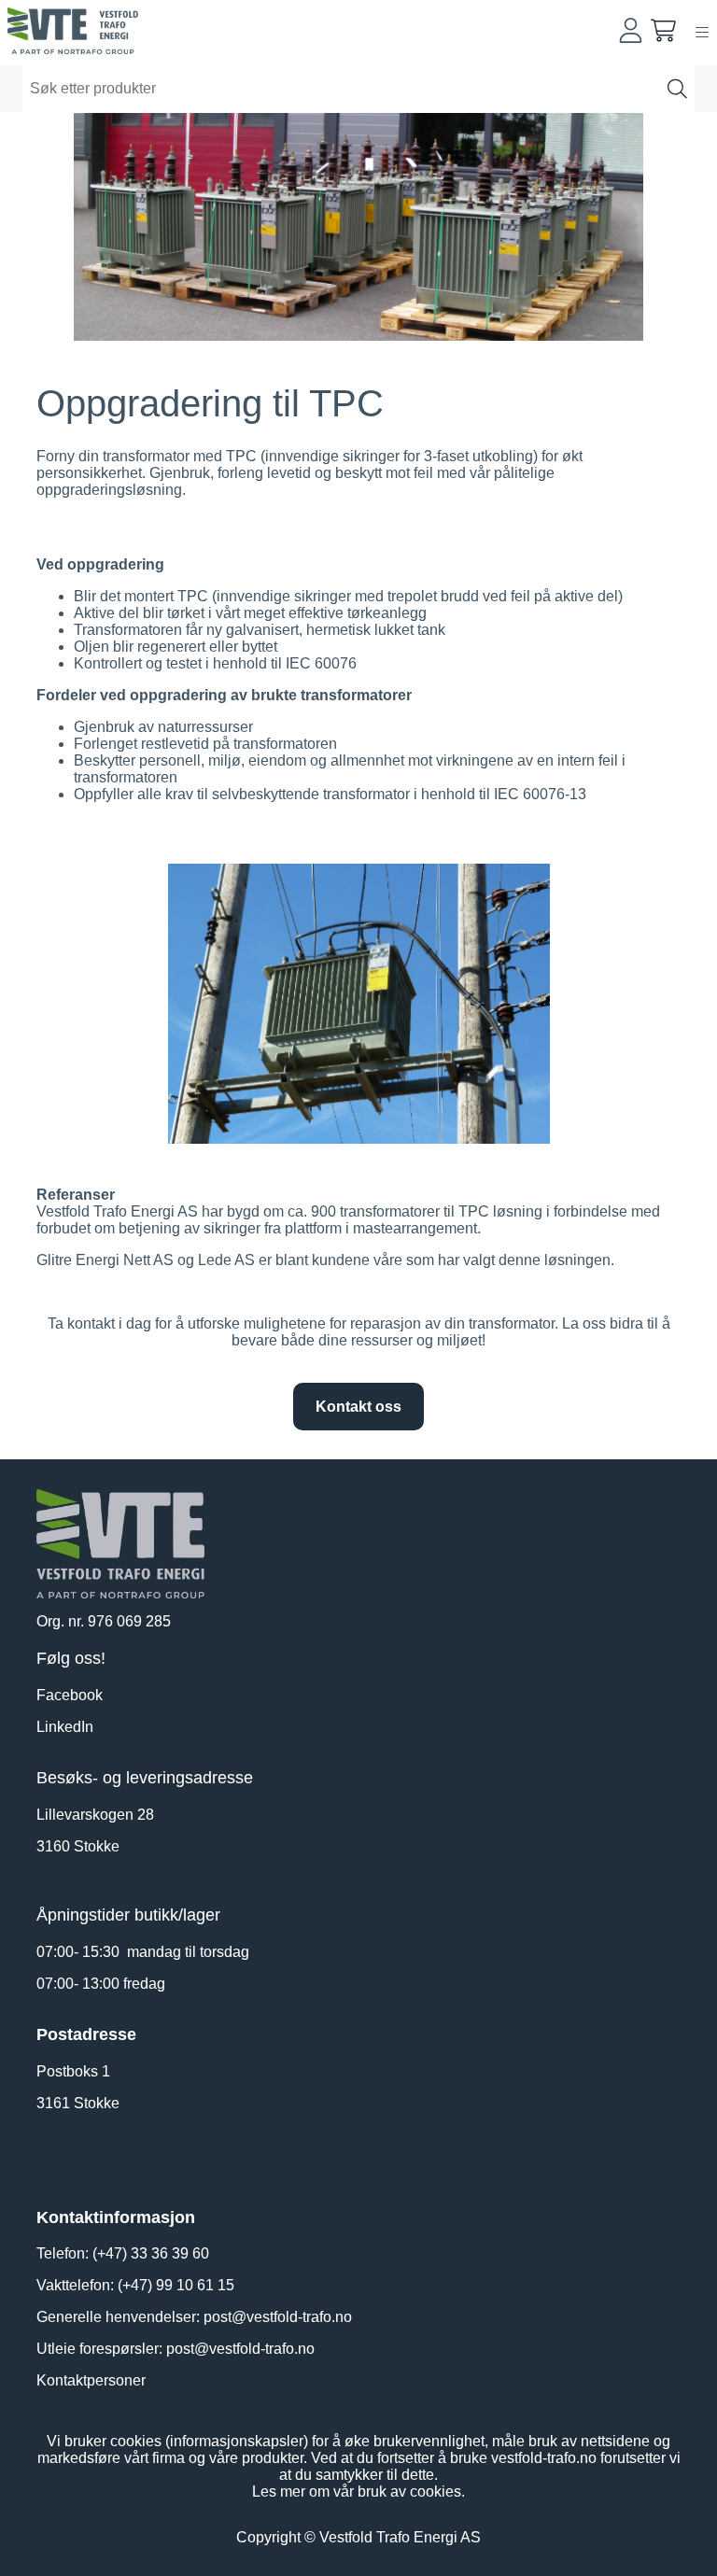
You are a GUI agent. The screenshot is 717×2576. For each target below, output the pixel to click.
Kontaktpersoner (91, 2380)
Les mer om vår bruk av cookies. (358, 2492)
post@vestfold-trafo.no (278, 2317)
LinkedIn (65, 1727)
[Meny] (702, 32)
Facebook (70, 1695)
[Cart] (663, 30)
